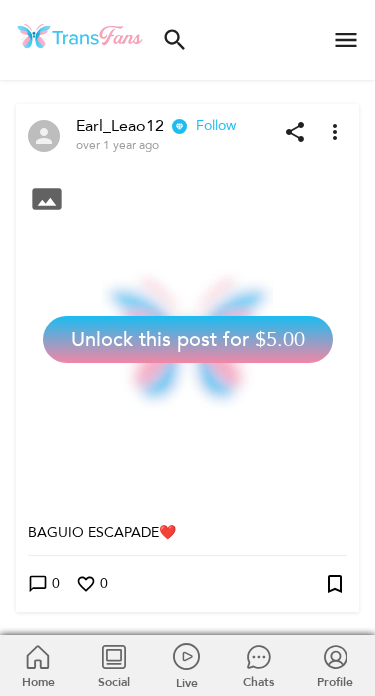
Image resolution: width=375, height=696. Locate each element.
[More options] (335, 132)
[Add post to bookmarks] (335, 584)
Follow (216, 125)
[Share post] (295, 132)
